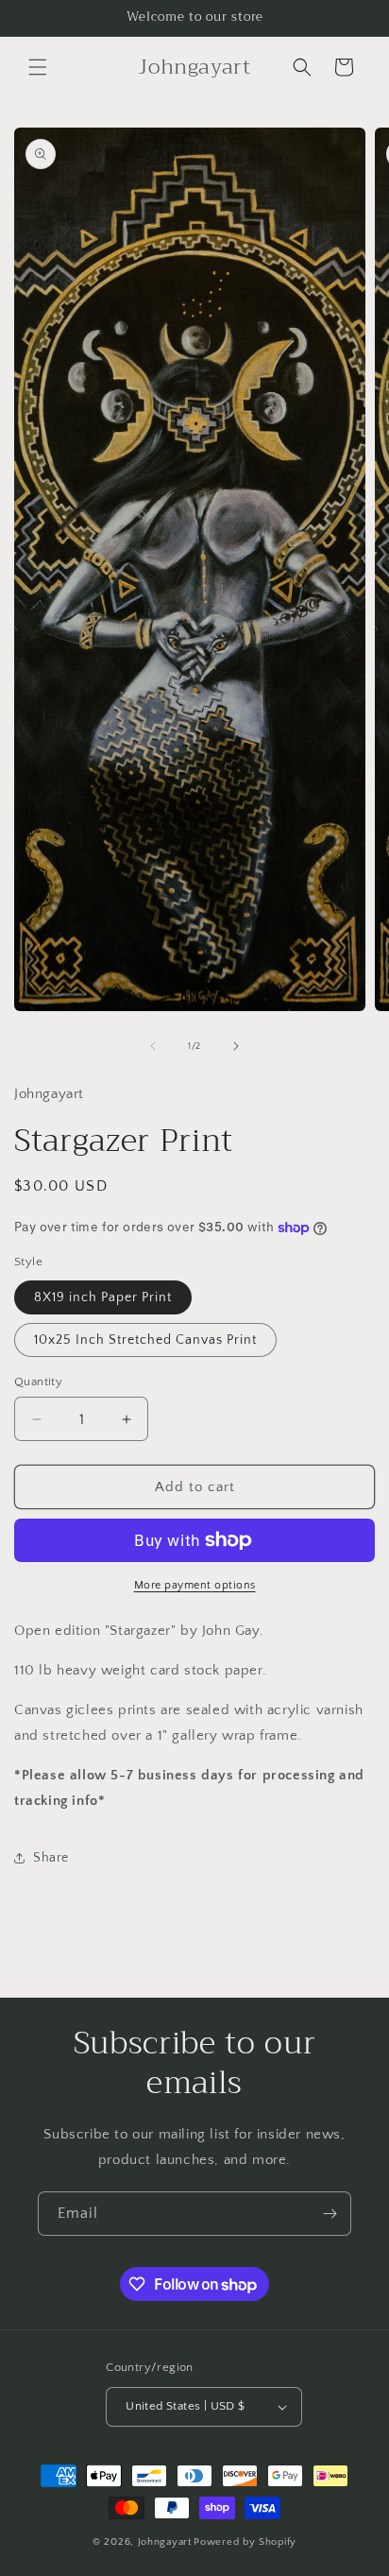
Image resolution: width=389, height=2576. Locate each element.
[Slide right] (236, 1046)
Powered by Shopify (245, 2542)
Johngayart (165, 2542)
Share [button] (51, 1858)
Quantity (38, 1382)
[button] (38, 67)
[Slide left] (153, 1046)
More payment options (195, 1585)
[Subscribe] (330, 2214)
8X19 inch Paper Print (103, 1297)
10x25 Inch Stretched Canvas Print (145, 1340)
